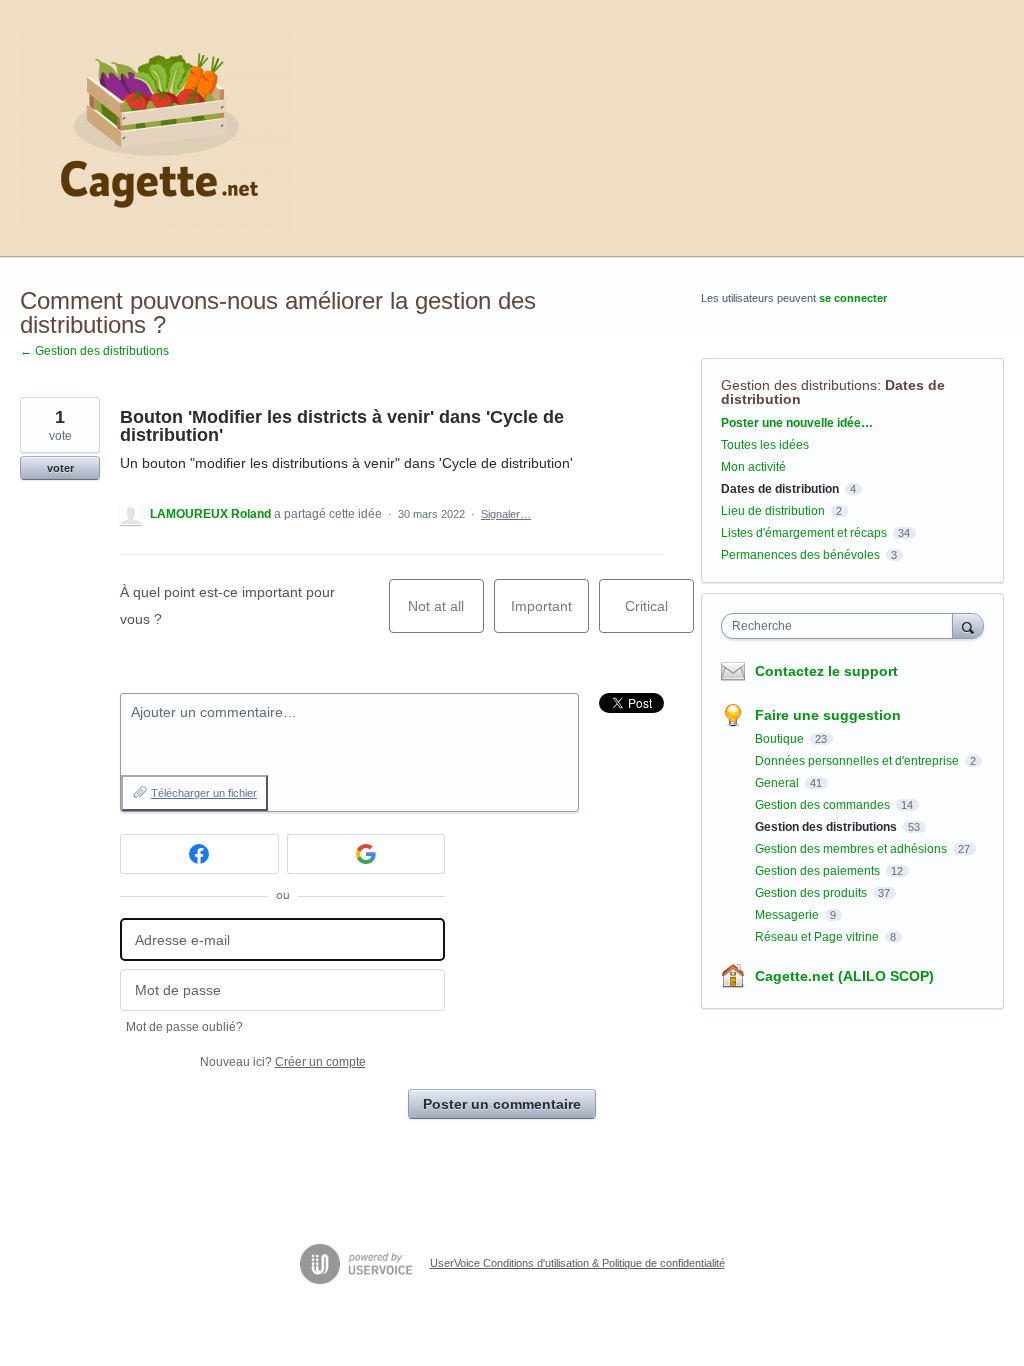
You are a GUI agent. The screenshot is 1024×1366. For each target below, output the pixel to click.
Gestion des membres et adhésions (852, 849)
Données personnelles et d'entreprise (858, 761)
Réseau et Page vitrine (818, 937)
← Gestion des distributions (94, 351)
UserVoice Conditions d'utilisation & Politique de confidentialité (577, 1263)
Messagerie (788, 915)
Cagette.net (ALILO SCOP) (844, 976)
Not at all (446, 615)
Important (550, 615)
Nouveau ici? (283, 1062)
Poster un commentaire (502, 1104)
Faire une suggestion (828, 715)
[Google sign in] (366, 854)
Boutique (781, 739)
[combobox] (841, 626)
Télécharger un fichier (204, 793)
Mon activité (753, 467)
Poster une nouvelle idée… (797, 423)
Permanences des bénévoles (800, 555)
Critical (659, 615)
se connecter (853, 298)
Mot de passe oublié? (184, 1027)
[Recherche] (968, 625)
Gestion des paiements (819, 871)
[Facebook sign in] (199, 854)
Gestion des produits (812, 893)
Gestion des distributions (799, 385)
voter (60, 468)
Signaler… (506, 514)
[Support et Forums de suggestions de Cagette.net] (157, 128)
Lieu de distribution (773, 511)
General (778, 783)
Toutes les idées (765, 445)
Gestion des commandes (824, 805)
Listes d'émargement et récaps (804, 533)
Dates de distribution (780, 489)
